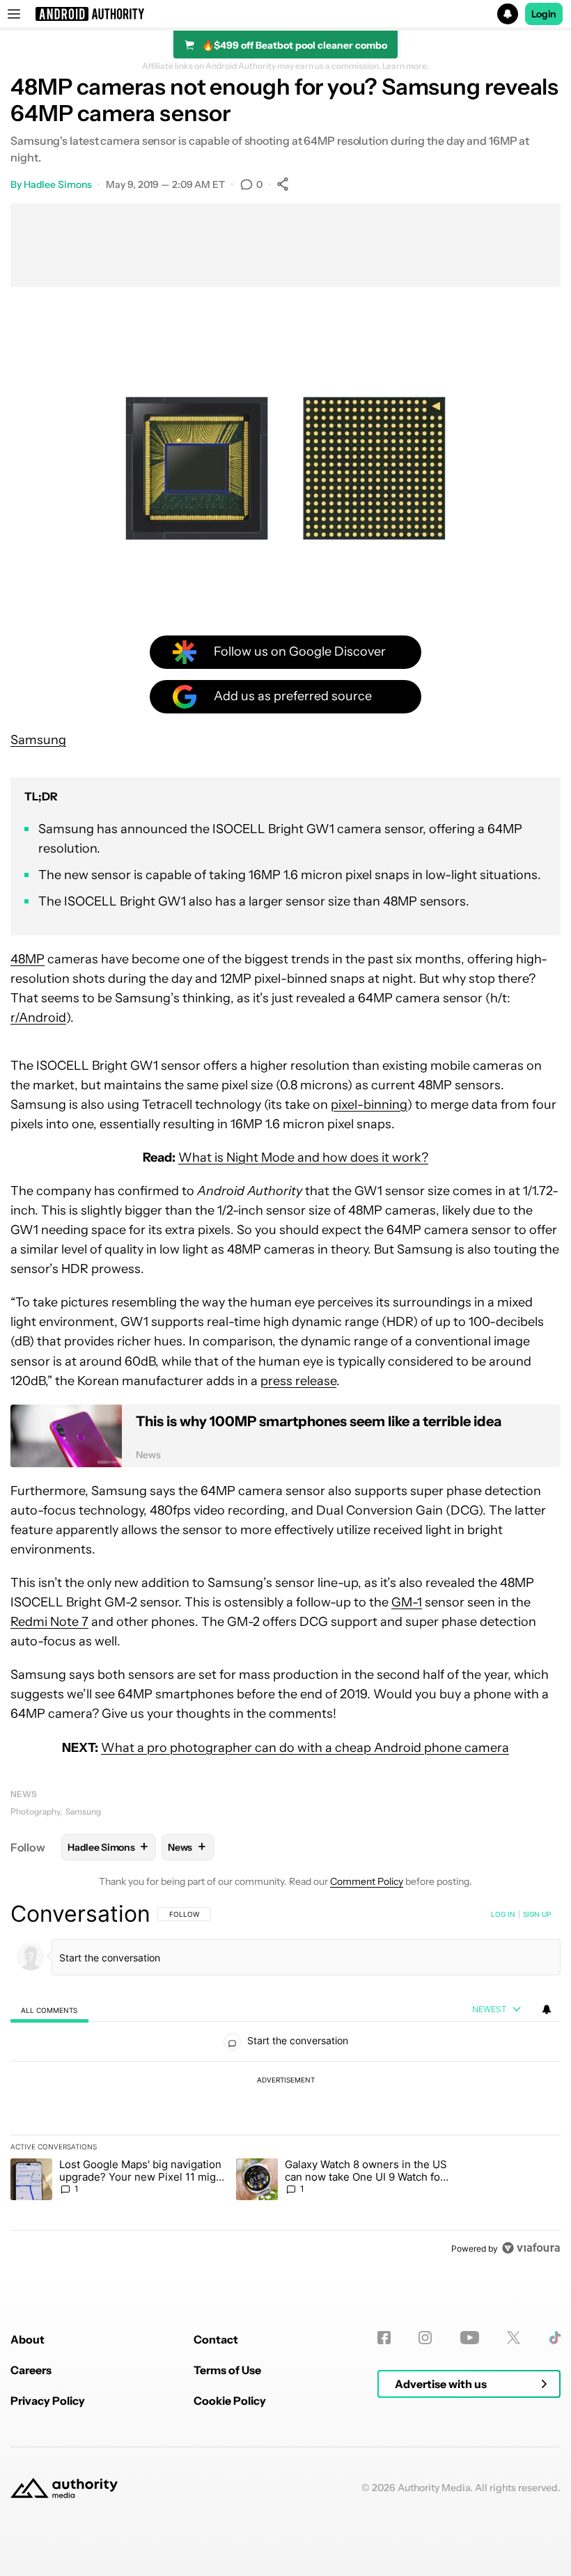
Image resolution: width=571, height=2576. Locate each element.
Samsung (38, 740)
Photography (35, 1811)
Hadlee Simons (58, 184)
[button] (285, 14)
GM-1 (407, 1602)
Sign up (537, 1914)
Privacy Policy (48, 2401)
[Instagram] (425, 2338)
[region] (285, 2080)
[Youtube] (470, 2338)
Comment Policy (367, 1881)
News (24, 1794)
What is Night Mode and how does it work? (303, 1157)
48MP (28, 959)
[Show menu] (14, 14)
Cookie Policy (230, 2401)
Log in (503, 1914)
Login (544, 14)
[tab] (49, 2010)
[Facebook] (384, 2338)
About (28, 2339)
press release (298, 1381)
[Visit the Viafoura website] (531, 2248)
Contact (216, 2339)
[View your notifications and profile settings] (547, 2009)
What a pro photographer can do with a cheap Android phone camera (305, 1748)
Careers (31, 2370)
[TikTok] (555, 2338)
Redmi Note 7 (49, 1622)
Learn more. (406, 66)
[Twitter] (514, 2338)
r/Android (38, 1018)
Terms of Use (227, 2370)
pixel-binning (369, 1105)
